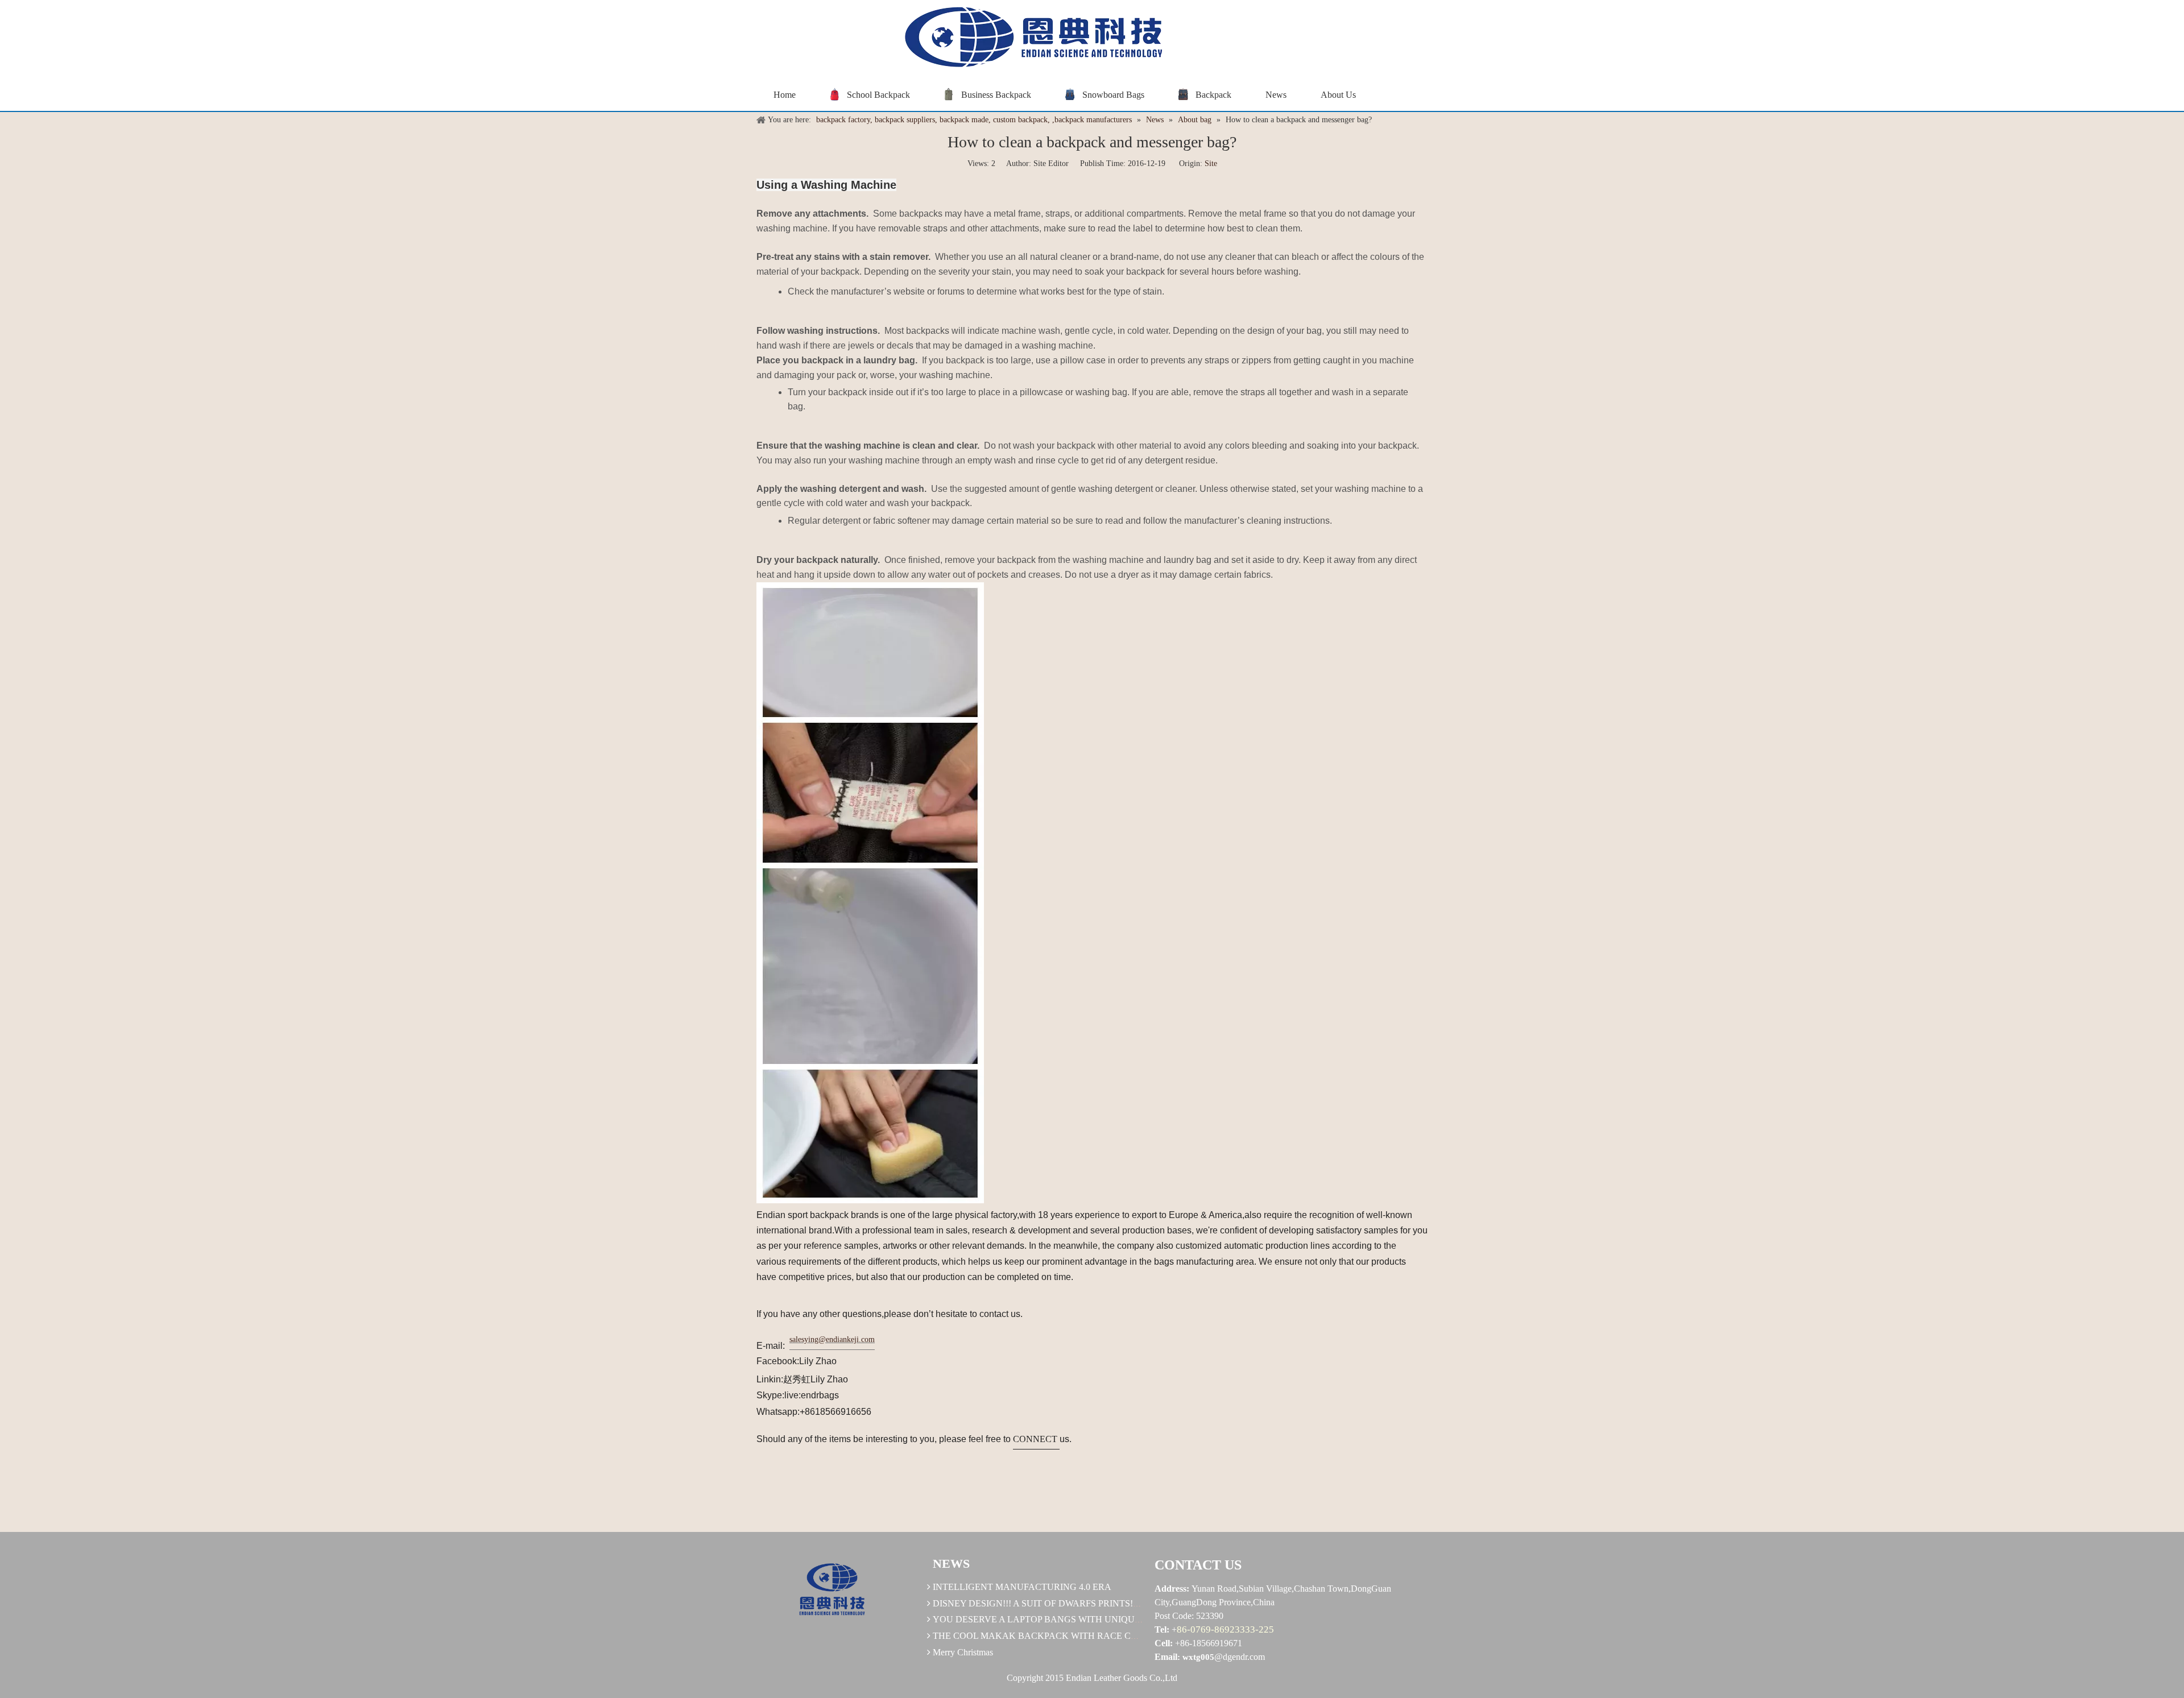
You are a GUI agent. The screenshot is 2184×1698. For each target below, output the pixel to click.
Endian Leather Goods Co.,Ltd (1122, 1678)
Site (1211, 163)
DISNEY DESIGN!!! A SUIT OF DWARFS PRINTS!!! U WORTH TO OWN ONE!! (1091, 1603)
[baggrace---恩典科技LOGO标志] (1029, 39)
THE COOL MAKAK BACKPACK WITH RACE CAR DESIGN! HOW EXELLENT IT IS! (1107, 1636)
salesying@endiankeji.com (832, 1339)
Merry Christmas (963, 1652)
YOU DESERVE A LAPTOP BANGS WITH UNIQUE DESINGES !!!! (1067, 1619)
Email (1166, 1657)
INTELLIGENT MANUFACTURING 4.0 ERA (1022, 1587)
